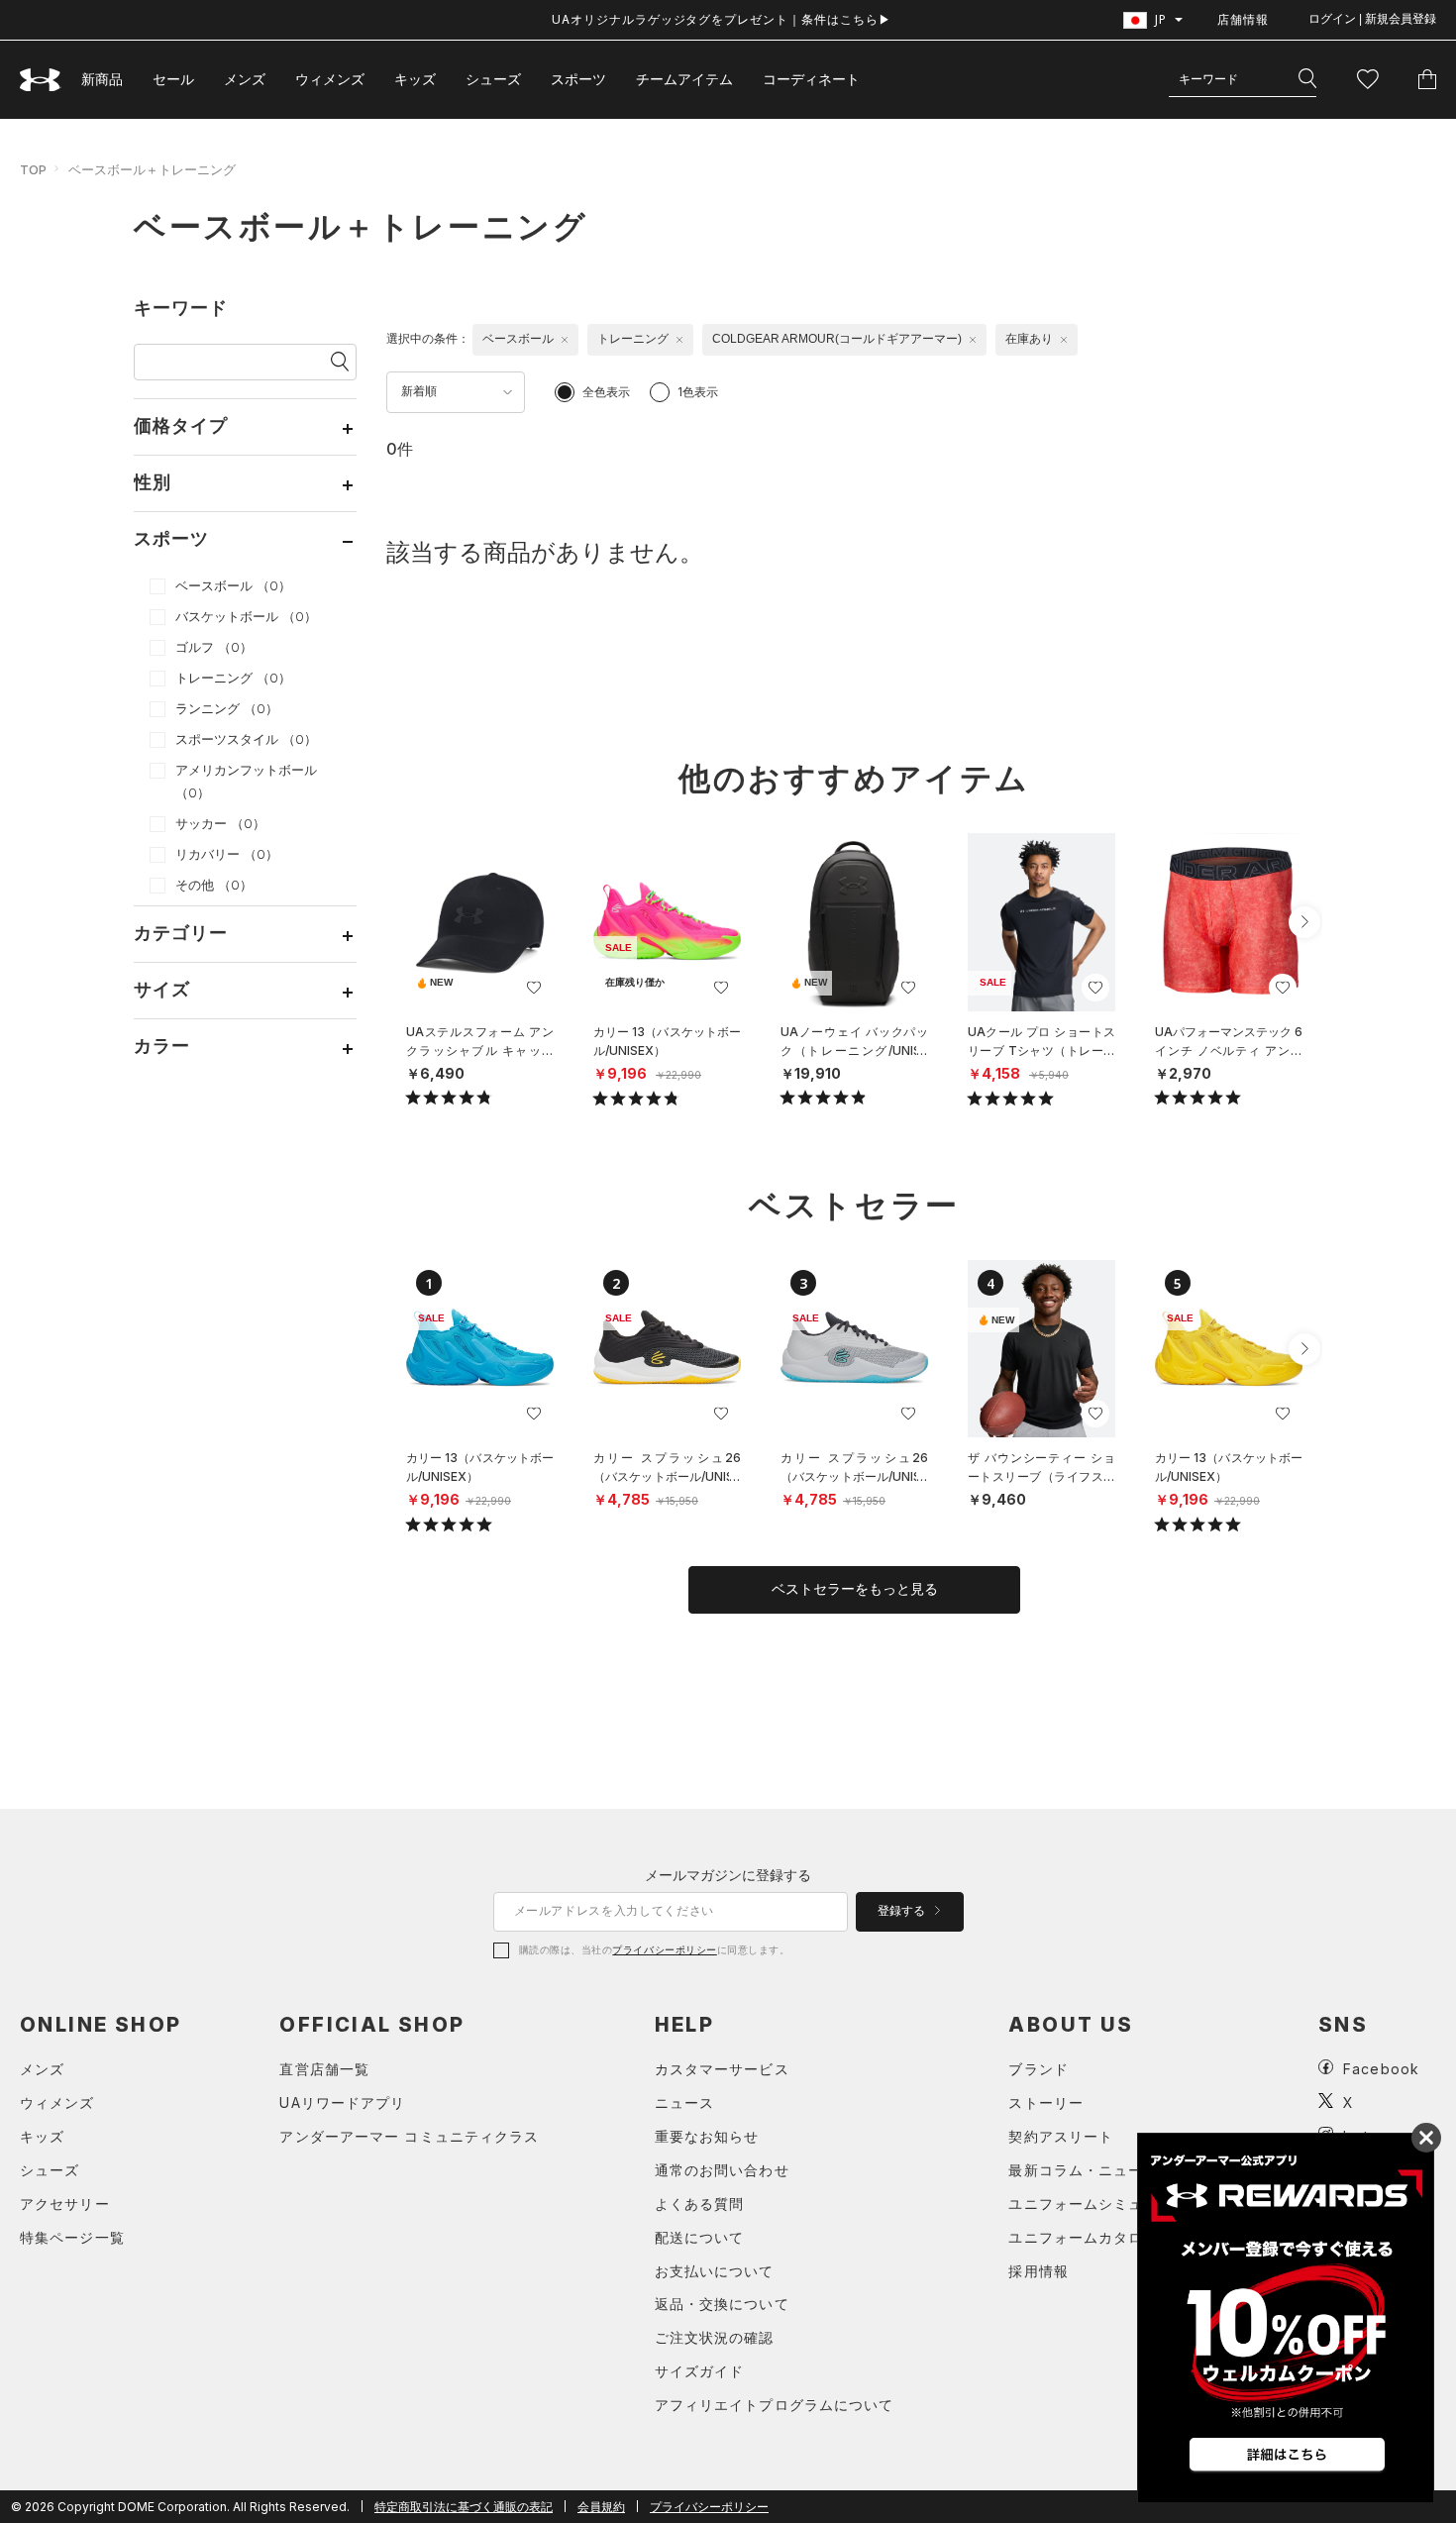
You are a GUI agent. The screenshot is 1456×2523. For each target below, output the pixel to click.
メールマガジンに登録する (728, 1875)
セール (173, 79)
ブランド (1038, 2069)
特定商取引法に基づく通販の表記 (464, 2507)
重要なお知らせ (707, 2136)
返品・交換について (722, 2304)
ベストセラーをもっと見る (855, 1589)
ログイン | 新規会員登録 (1372, 19)
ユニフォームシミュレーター (1106, 2204)
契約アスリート (1061, 2136)
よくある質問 (700, 2204)
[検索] (1307, 79)
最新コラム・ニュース (1083, 2170)
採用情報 (1038, 2271)
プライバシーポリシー (664, 1949)
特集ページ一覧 (72, 2237)
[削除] (565, 340)
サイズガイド (700, 2371)
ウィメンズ (330, 79)
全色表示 (606, 392)
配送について (700, 2237)
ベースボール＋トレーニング (152, 169)
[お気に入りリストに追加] (534, 988)
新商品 (102, 79)
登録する (903, 1911)
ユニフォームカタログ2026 (1102, 2237)
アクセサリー (65, 2204)
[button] (1304, 922)
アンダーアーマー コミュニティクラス (409, 2136)
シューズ (493, 79)
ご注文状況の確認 (715, 2337)
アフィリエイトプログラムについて (775, 2405)
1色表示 (698, 392)
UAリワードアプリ (342, 2102)
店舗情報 (1243, 19)
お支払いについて (715, 2271)
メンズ (245, 79)
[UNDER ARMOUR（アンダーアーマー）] (41, 80)
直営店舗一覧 (324, 2069)
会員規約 (601, 2507)
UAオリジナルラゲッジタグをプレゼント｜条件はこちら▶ (722, 19)
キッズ (415, 79)
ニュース (684, 2102)
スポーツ (578, 79)
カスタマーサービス (722, 2069)
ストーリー (1046, 2102)
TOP (33, 169)
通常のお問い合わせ (722, 2170)
